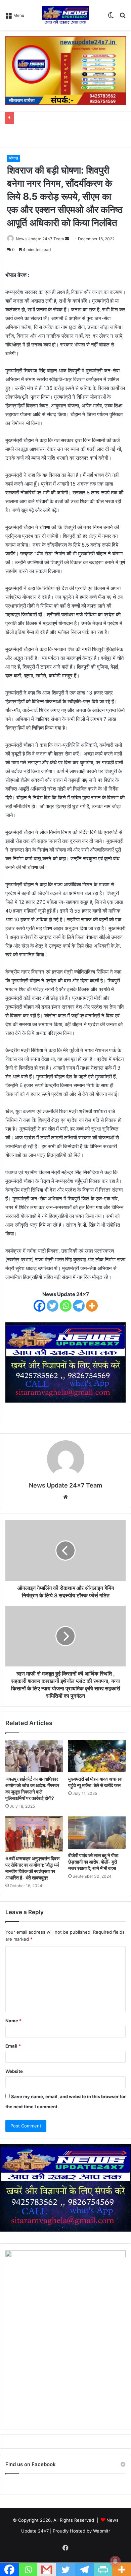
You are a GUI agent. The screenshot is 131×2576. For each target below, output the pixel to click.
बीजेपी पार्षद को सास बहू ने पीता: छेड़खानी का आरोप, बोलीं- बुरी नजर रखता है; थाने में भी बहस (94, 1862)
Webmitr (102, 2531)
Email (13, 2046)
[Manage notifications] (115, 2561)
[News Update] (66, 15)
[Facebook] (39, 1306)
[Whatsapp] (66, 1306)
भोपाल (14, 158)
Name (13, 2021)
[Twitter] (53, 1306)
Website (14, 2071)
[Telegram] (79, 1306)
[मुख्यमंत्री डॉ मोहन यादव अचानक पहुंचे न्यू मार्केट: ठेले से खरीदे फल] (97, 1756)
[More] (92, 1306)
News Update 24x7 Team (40, 239)
